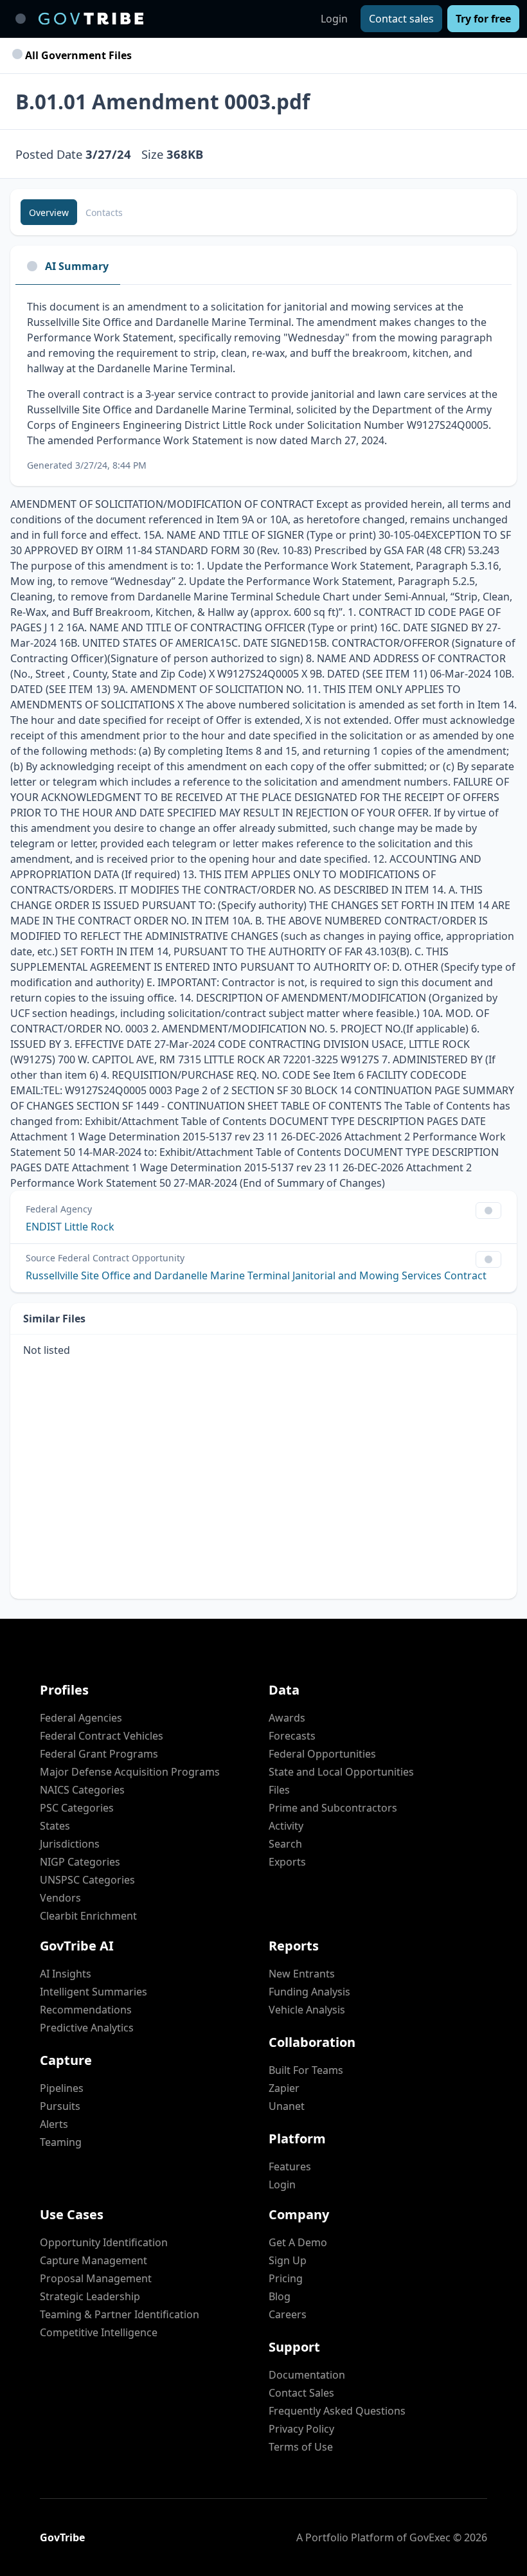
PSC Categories (77, 1808)
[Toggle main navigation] (21, 19)
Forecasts (292, 1736)
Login (334, 19)
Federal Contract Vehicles (102, 1736)
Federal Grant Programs (99, 1754)
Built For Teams (306, 2070)
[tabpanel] (263, 385)
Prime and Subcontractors (333, 1808)
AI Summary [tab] (77, 266)
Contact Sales (301, 2393)
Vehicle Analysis (307, 2010)
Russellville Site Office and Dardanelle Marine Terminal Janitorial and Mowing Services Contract (256, 1275)
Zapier (284, 2088)
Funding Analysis (309, 1992)
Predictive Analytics (87, 2028)
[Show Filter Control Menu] (488, 1211)
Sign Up (288, 2260)
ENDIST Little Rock (70, 1227)
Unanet (287, 2106)
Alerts (54, 2124)
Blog (280, 2296)
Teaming (61, 2142)
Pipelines (62, 2088)
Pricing (286, 2278)
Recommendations (86, 2010)
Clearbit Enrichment (88, 1916)
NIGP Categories (80, 1862)
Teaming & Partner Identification (120, 2314)
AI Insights (66, 1974)
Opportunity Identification (104, 2242)
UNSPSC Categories (87, 1880)
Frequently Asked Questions (337, 2411)
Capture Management (94, 2260)
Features (290, 2166)
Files (279, 1790)
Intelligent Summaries (94, 1992)
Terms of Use (301, 2447)
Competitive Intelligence (99, 2332)
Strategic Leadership (90, 2296)
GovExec (430, 2537)
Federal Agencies (81, 1718)
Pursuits (60, 2106)
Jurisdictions (70, 1844)
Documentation (307, 2375)
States (55, 1826)
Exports (287, 1862)
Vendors (60, 1898)
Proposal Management (96, 2278)
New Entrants (302, 1974)
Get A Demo (298, 2242)
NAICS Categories (82, 1790)
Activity (286, 1826)
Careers (288, 2314)
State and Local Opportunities (341, 1772)
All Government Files (77, 55)
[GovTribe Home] (91, 19)
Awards (287, 1718)
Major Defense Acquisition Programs (130, 1772)
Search (285, 1844)
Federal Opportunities (322, 1754)
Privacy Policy (301, 2429)
